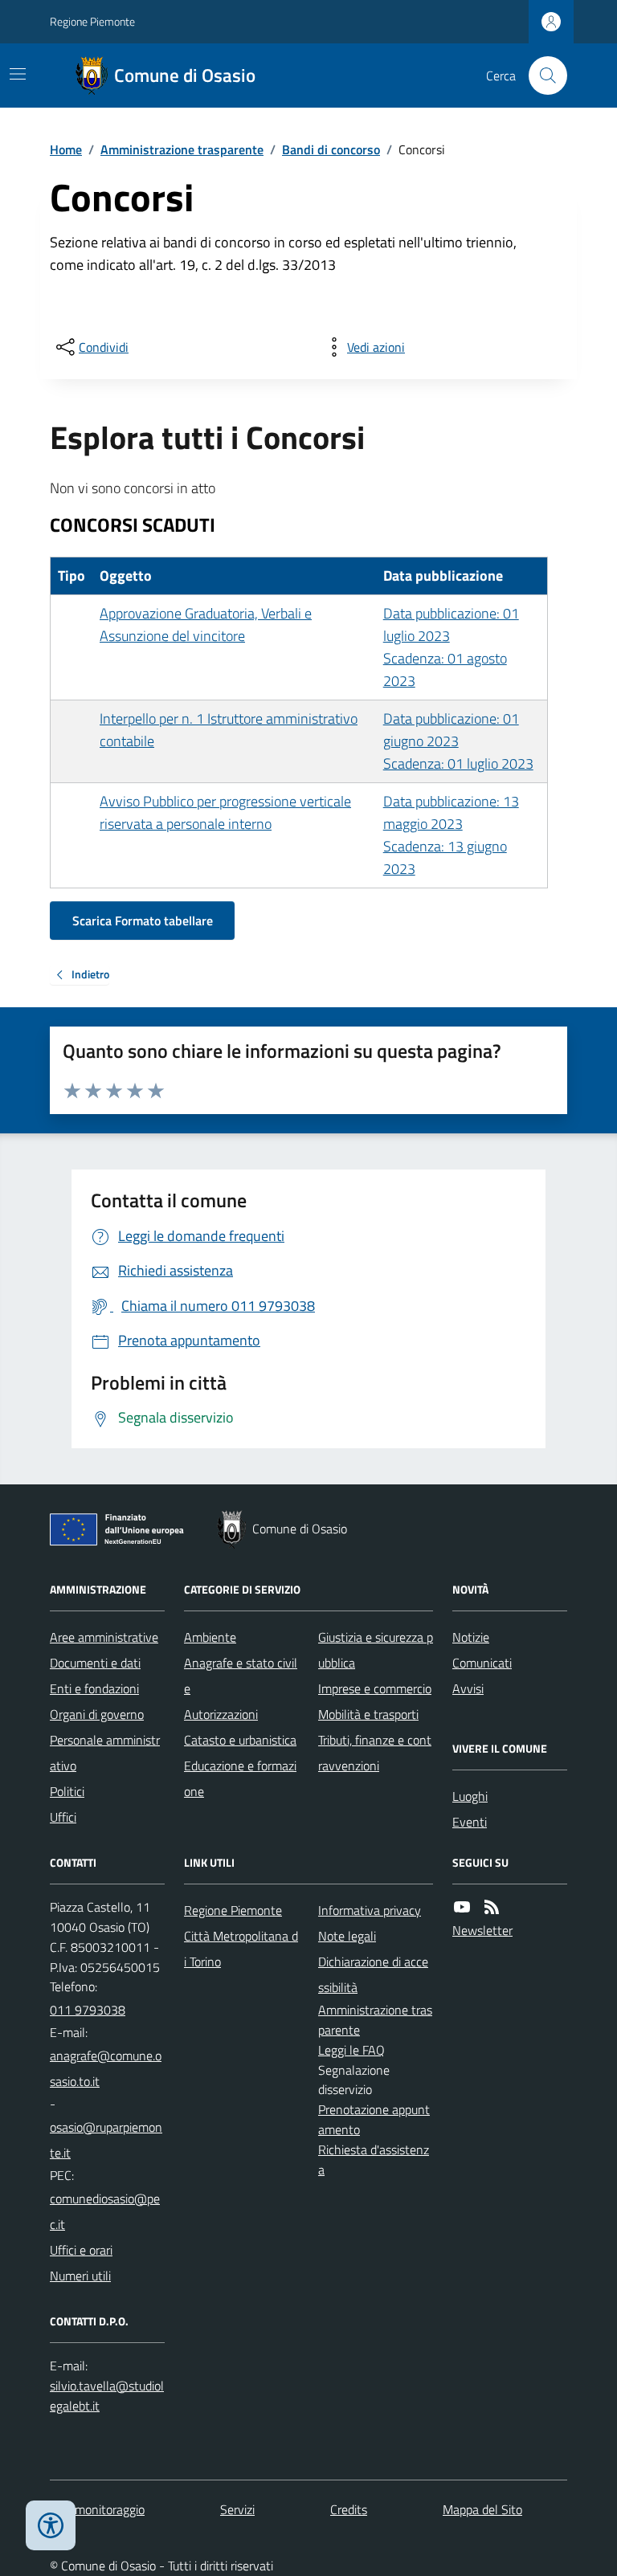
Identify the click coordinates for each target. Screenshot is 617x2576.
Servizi (237, 2509)
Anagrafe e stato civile (241, 1676)
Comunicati (482, 1663)
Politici (67, 1791)
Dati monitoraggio (97, 2509)
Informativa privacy (370, 1910)
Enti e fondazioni (94, 1688)
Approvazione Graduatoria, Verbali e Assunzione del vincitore (206, 625)
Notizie (471, 1637)
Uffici (63, 1817)
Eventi (470, 1822)
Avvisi (468, 1688)
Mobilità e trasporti (368, 1714)
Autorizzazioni (221, 1714)
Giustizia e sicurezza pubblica (376, 1650)
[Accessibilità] (51, 2525)
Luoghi (470, 1796)
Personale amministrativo (105, 1753)
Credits (349, 2509)
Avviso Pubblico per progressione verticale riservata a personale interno (225, 812)
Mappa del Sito (482, 2509)
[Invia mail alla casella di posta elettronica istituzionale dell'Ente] (107, 2068)
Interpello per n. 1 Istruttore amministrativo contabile (229, 730)
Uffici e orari (81, 2250)
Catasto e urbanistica (240, 1740)
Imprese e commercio (375, 1688)
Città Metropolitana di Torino (241, 1949)
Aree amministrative (104, 1637)
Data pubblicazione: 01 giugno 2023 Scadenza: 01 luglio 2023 (458, 741)
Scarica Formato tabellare (143, 921)
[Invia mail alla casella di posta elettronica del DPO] (107, 2396)
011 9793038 (88, 2010)
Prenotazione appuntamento (374, 2119)
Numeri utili (80, 2276)
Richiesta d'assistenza (374, 2160)
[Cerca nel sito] (541, 76)
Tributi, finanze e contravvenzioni (375, 1753)
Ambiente (210, 1637)
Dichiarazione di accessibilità (373, 1974)
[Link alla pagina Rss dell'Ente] (492, 1907)
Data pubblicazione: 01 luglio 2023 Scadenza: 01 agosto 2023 (451, 647)
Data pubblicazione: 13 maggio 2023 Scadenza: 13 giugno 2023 (451, 835)
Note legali (347, 1936)
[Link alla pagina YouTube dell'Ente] (462, 1907)
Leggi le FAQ (351, 2050)
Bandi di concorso (331, 149)
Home (66, 149)
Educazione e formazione (240, 1778)
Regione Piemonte (92, 21)
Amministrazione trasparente (182, 149)
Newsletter (482, 1930)
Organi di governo (97, 1714)
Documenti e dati (95, 1663)
